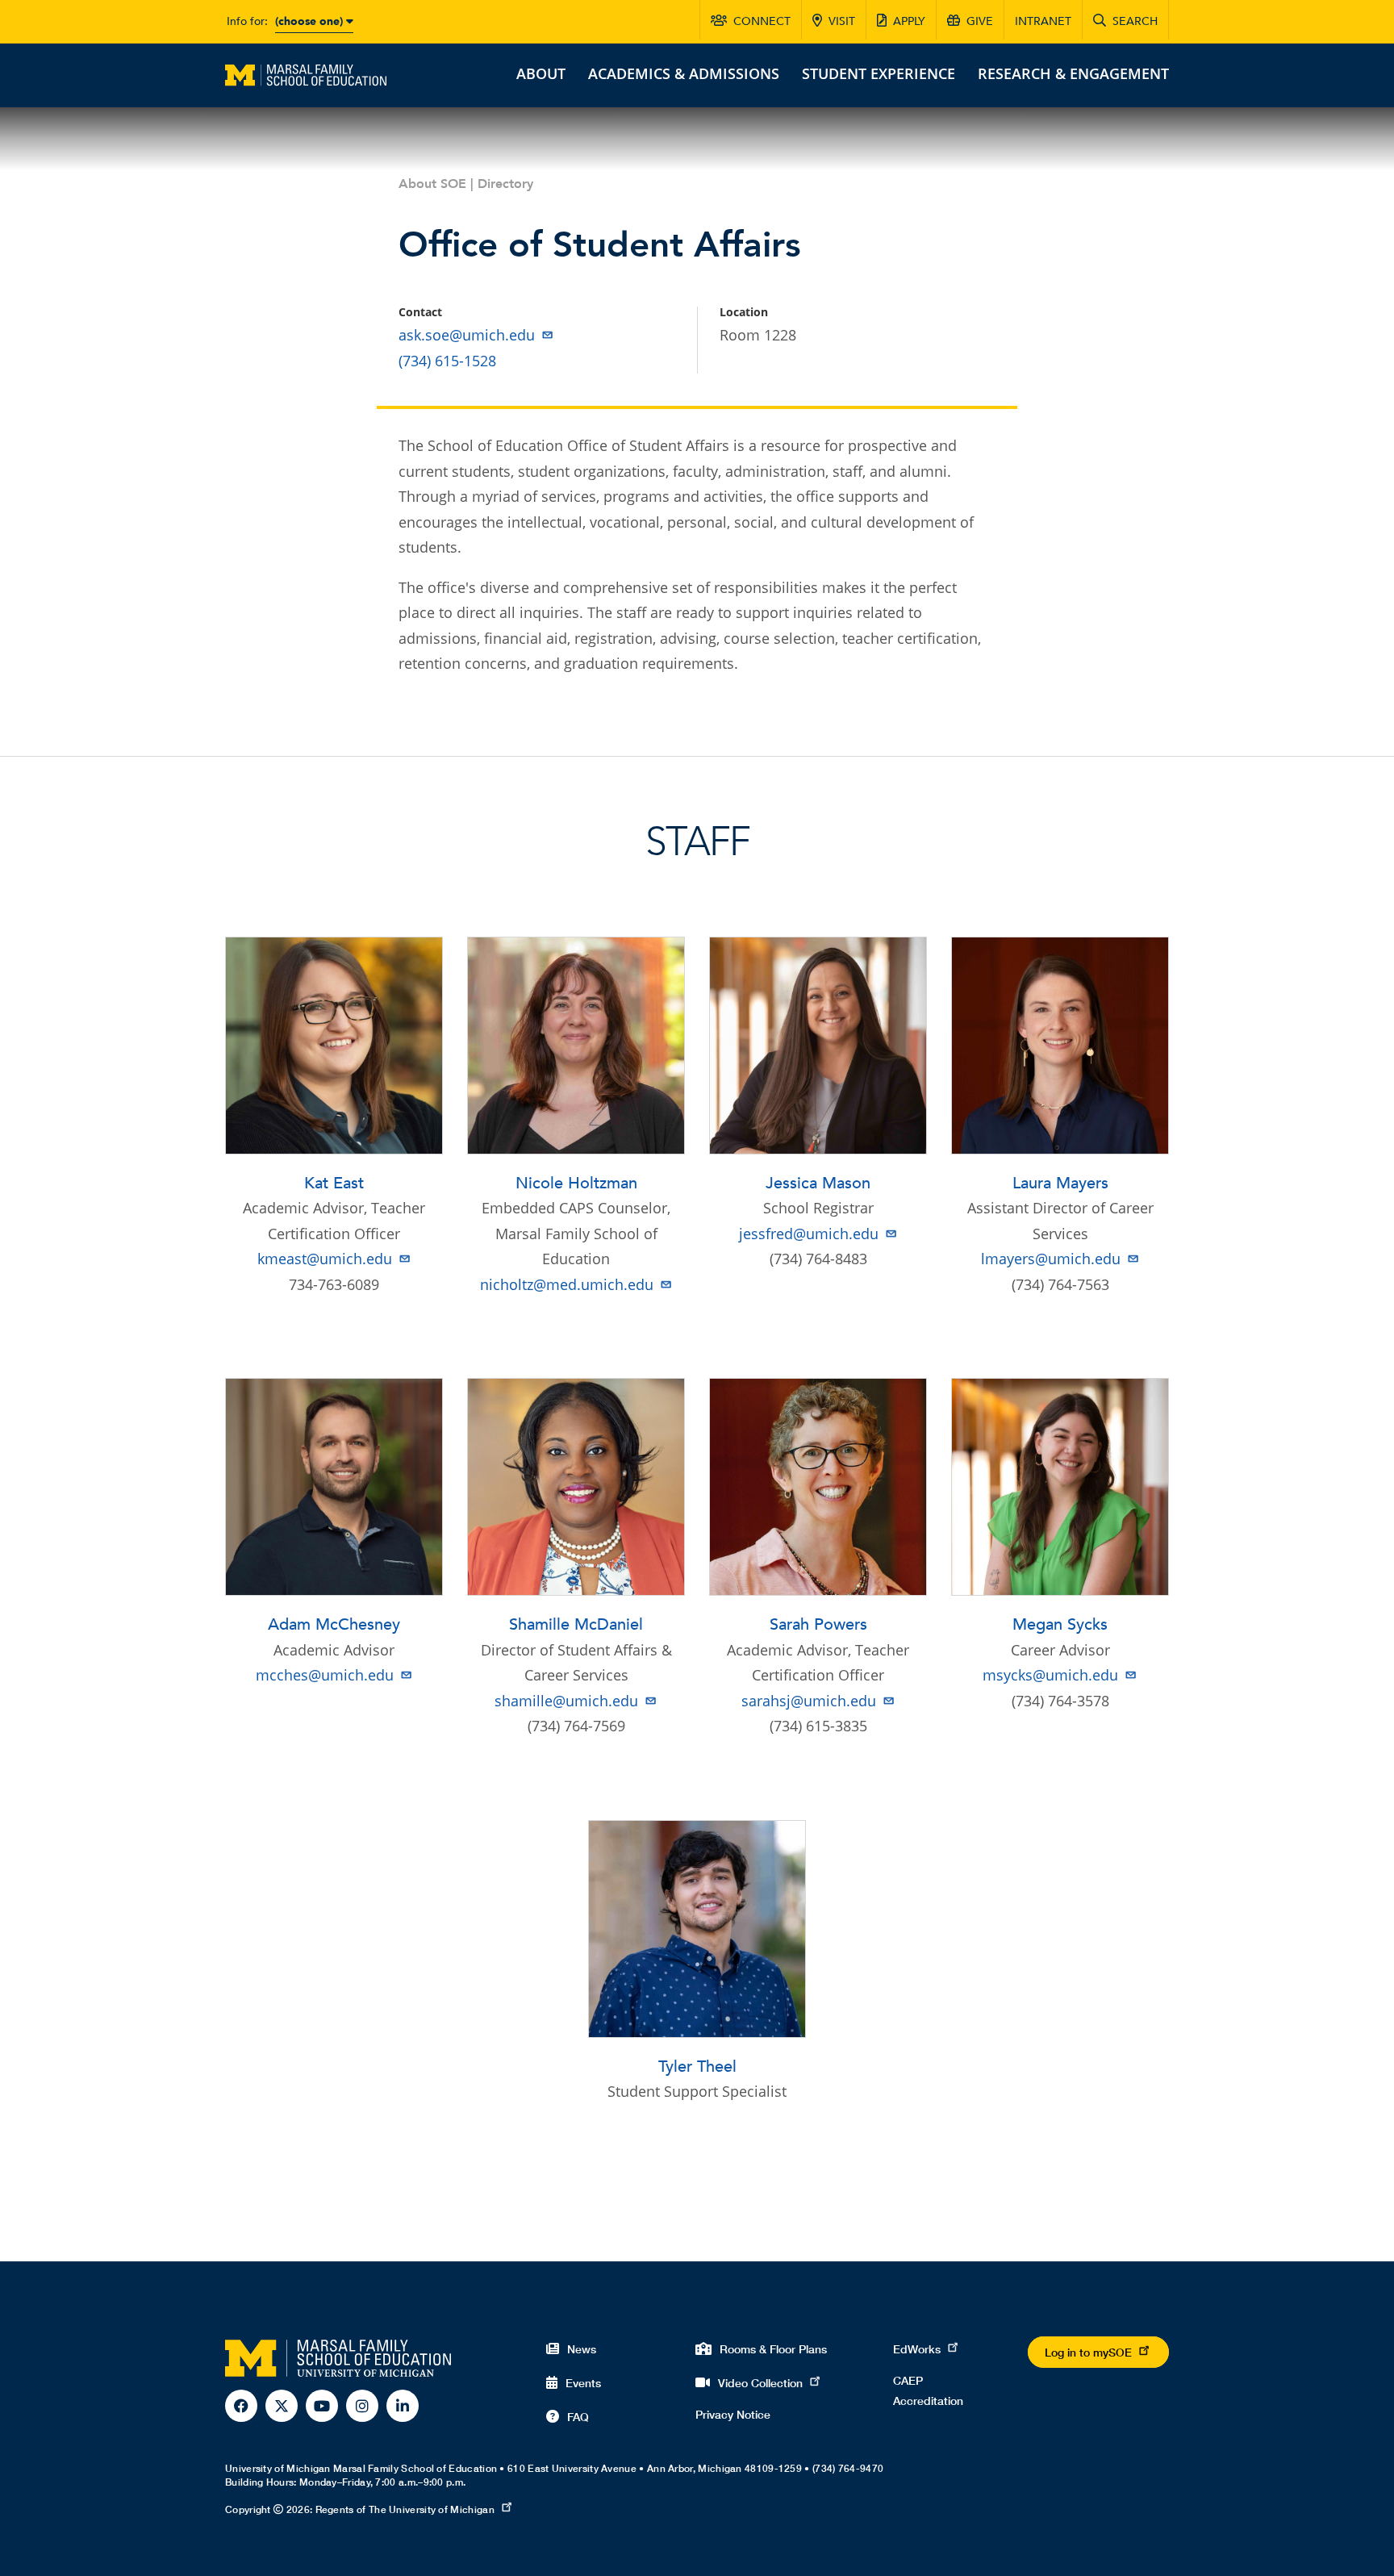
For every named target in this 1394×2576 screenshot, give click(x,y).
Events (583, 2383)
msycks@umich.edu (1050, 1675)
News (582, 2349)
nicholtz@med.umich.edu (567, 1284)
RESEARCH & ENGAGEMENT (1073, 73)
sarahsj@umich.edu (809, 1701)
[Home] (306, 73)
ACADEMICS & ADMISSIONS (684, 73)
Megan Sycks (1060, 1624)
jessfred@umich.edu (809, 1234)
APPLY (909, 21)
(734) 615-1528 (447, 361)
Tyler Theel (697, 2067)
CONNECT (762, 21)
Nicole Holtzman (576, 1183)
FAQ (578, 2417)
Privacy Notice (733, 2414)
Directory (505, 184)
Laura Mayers (1060, 1183)
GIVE (980, 21)
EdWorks (917, 2349)
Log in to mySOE (1088, 2352)
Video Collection (760, 2383)
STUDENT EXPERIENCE (879, 73)
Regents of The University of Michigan (405, 2509)
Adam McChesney (334, 1624)
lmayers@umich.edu (1051, 1259)
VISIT (842, 21)
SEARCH (1135, 21)
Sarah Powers (818, 1624)
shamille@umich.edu (566, 1701)
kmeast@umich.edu (325, 1259)
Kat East (334, 1183)
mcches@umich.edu (325, 1675)
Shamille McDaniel (576, 1624)
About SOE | (438, 184)
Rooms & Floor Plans (773, 2349)
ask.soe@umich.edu (467, 335)
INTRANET (1043, 21)
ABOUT (541, 73)
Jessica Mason (818, 1183)
